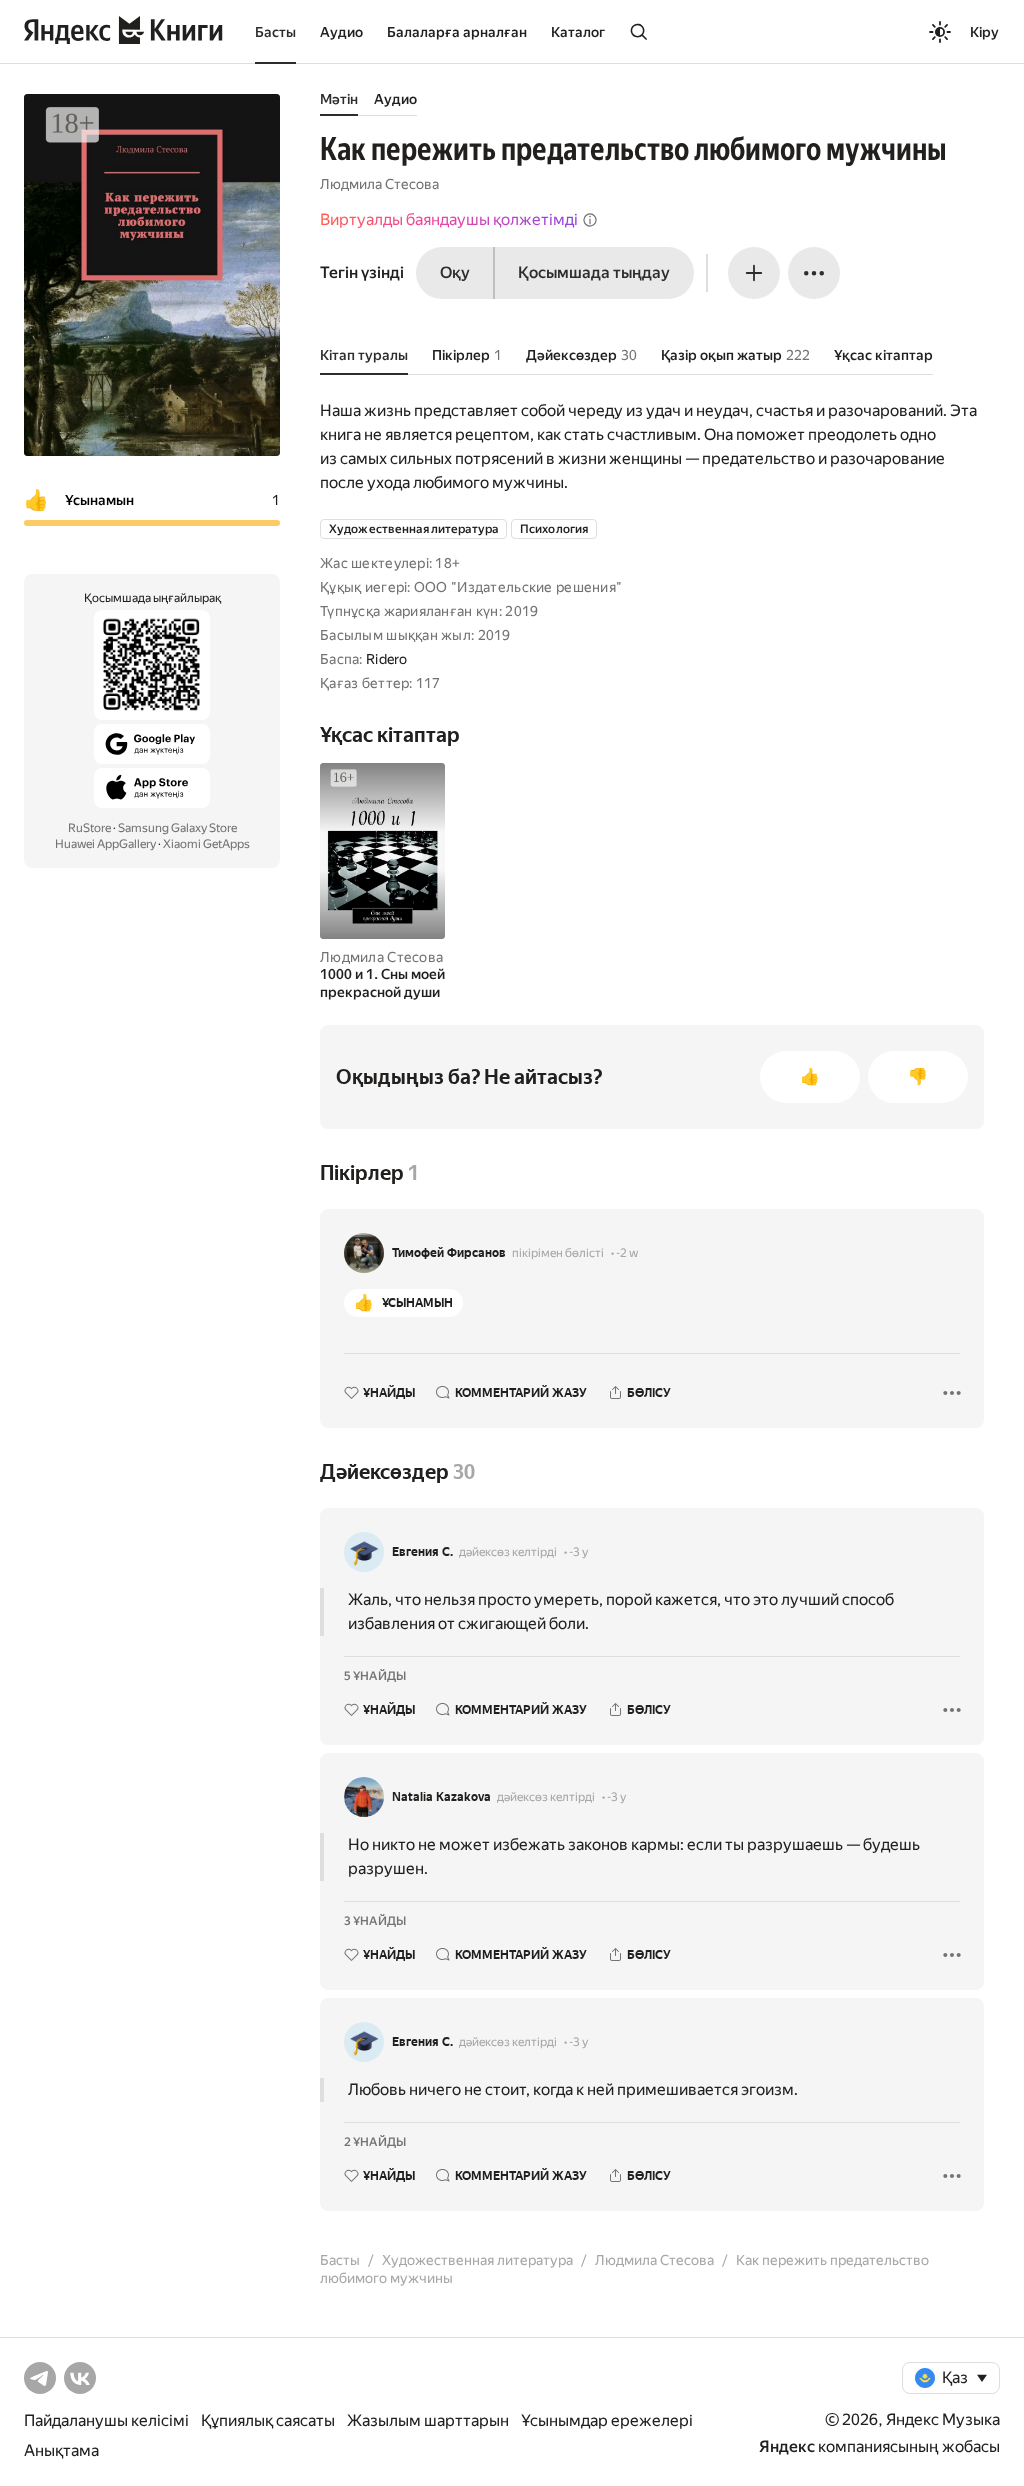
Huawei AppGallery (105, 844)
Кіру (984, 32)
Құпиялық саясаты (268, 2420)
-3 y (578, 1552)
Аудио (341, 32)
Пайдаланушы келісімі (106, 2420)
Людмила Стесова (379, 184)
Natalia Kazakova (441, 1797)
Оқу (455, 272)
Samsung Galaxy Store (177, 828)
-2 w (627, 1253)
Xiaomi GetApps (206, 844)
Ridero (387, 659)
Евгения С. (422, 1552)
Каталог (578, 32)
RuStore (89, 828)
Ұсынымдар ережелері (607, 2420)
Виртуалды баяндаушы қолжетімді (449, 219)
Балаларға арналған (457, 32)
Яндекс (787, 2446)
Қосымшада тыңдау (594, 272)
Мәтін (339, 99)
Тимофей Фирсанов (449, 1253)
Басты (275, 32)
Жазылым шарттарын (428, 2420)
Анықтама (61, 2450)
